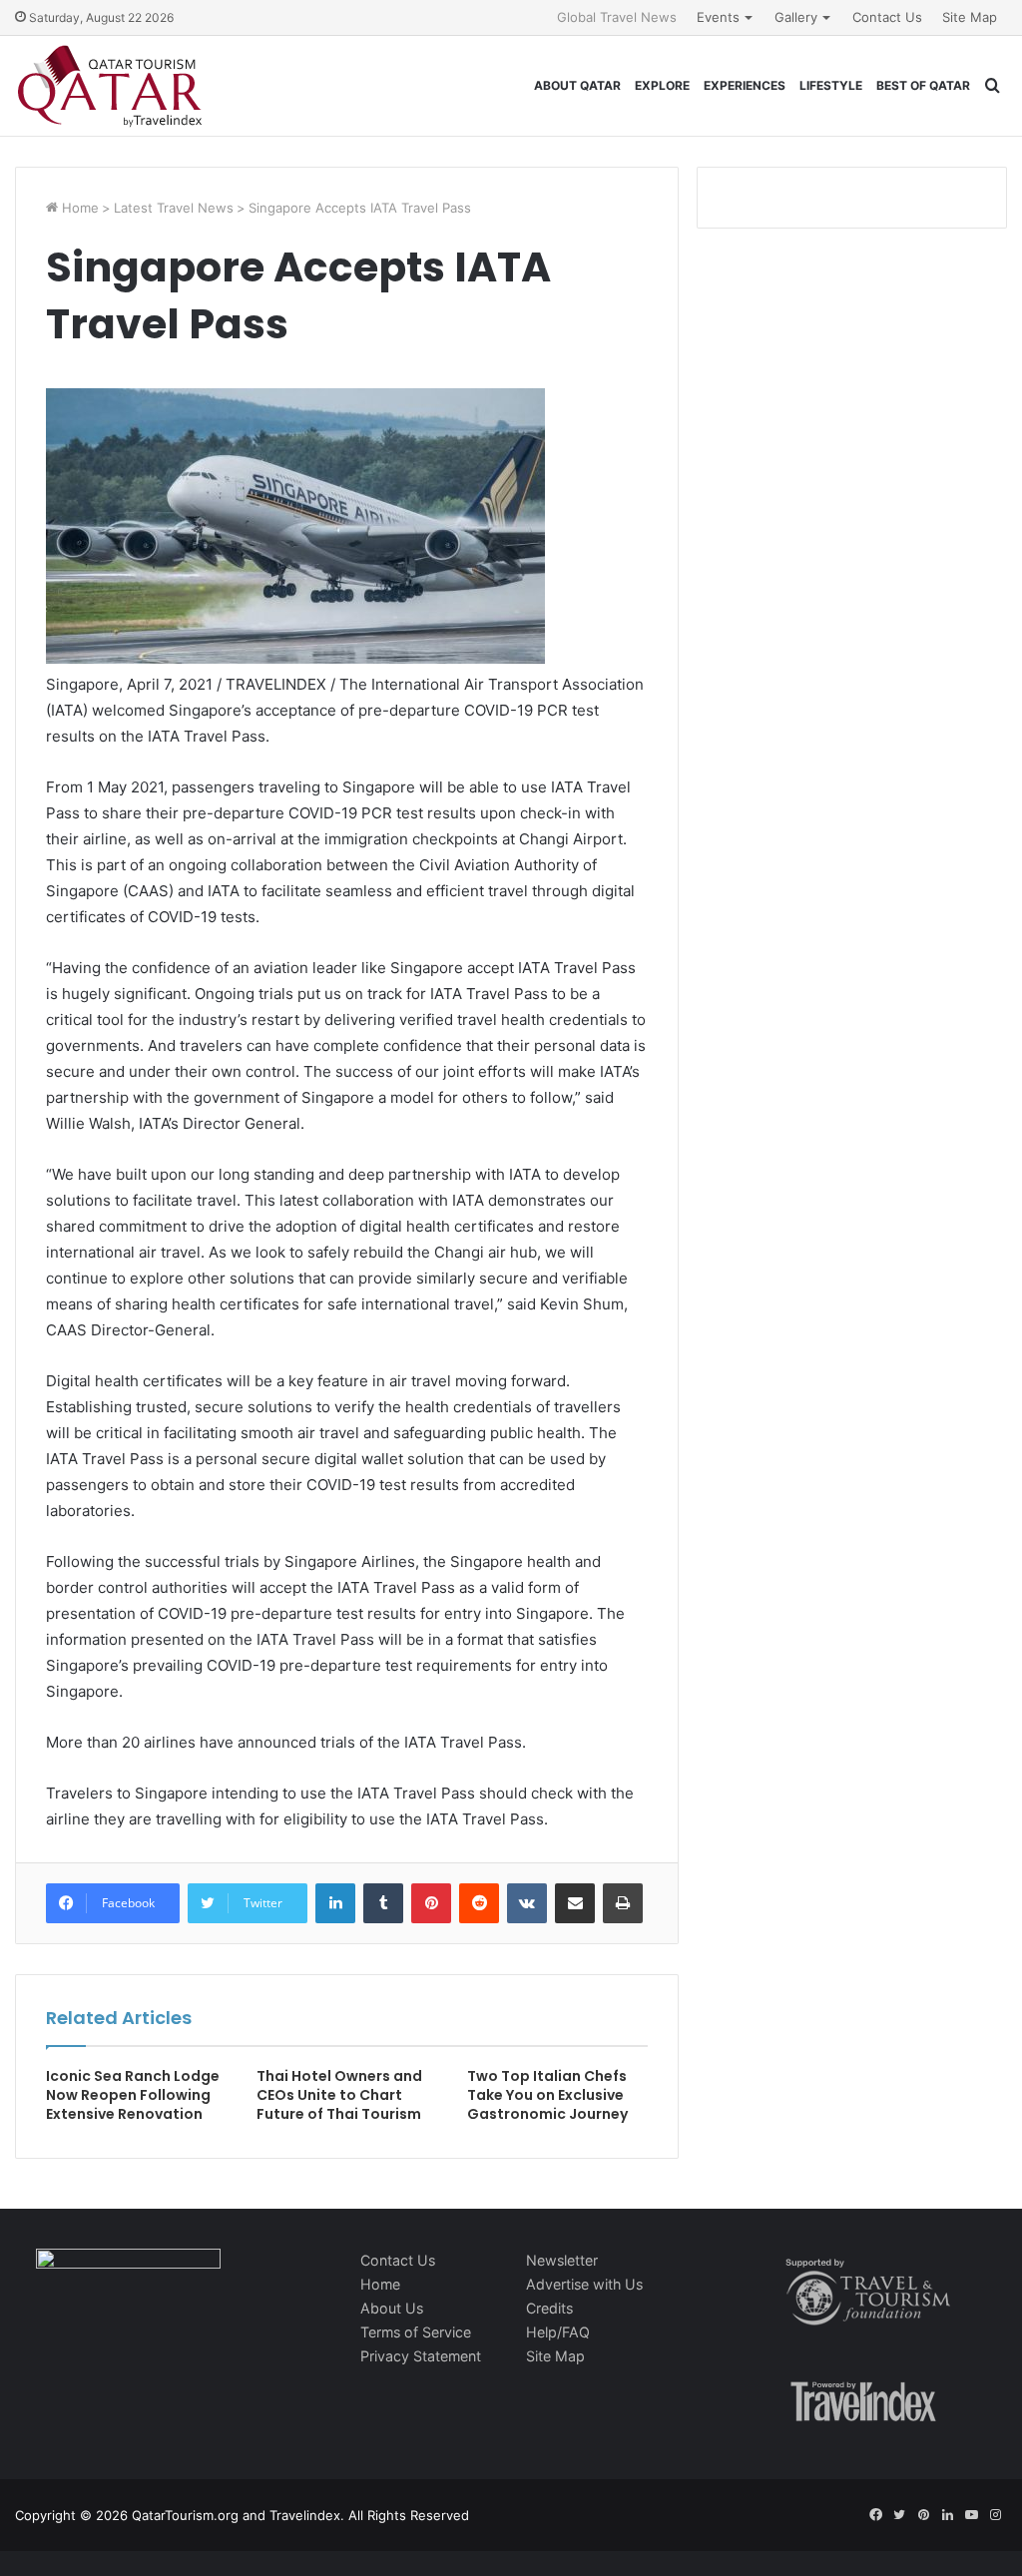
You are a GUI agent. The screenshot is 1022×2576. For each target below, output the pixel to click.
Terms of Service (416, 2332)
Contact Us (887, 17)
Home (78, 208)
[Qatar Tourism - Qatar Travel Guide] (110, 86)
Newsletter (562, 2260)
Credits (549, 2308)
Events (718, 17)
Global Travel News (617, 17)
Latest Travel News (174, 208)
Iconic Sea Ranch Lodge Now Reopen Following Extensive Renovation (133, 2095)
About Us (392, 2308)
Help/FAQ (558, 2332)
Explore (662, 85)
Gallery (796, 17)
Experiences (745, 85)
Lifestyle (831, 85)
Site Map (970, 17)
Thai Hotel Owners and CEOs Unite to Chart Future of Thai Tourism (339, 2095)
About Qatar (577, 85)
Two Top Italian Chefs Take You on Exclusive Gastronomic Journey (547, 2095)
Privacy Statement (421, 2356)
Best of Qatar (923, 85)
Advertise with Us (584, 2284)
